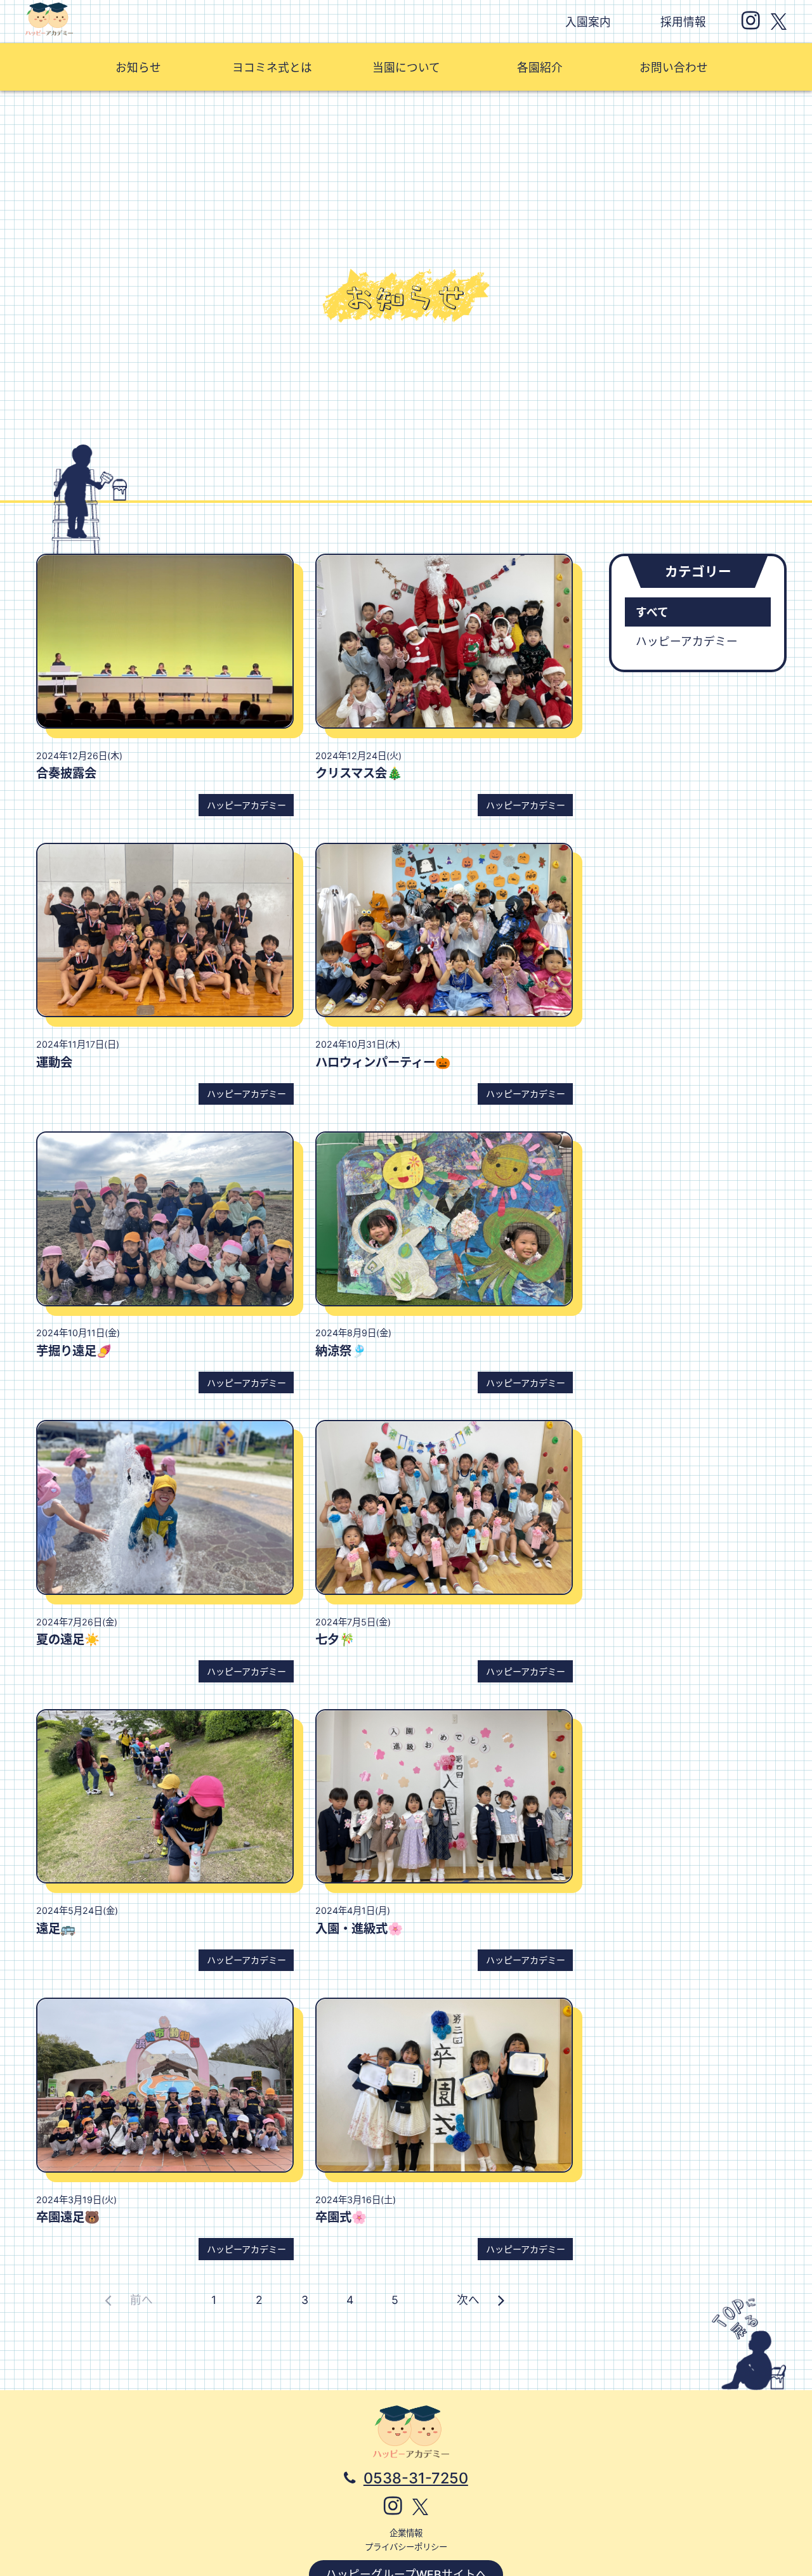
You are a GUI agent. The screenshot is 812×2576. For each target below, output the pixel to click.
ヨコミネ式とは (272, 68)
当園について (406, 68)
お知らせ (138, 68)
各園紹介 (540, 68)
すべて (652, 612)
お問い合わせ (674, 68)
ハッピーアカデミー (687, 641)
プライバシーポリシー (406, 2547)
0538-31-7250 (416, 2478)
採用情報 (683, 22)
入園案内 (588, 22)
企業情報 (406, 2533)
